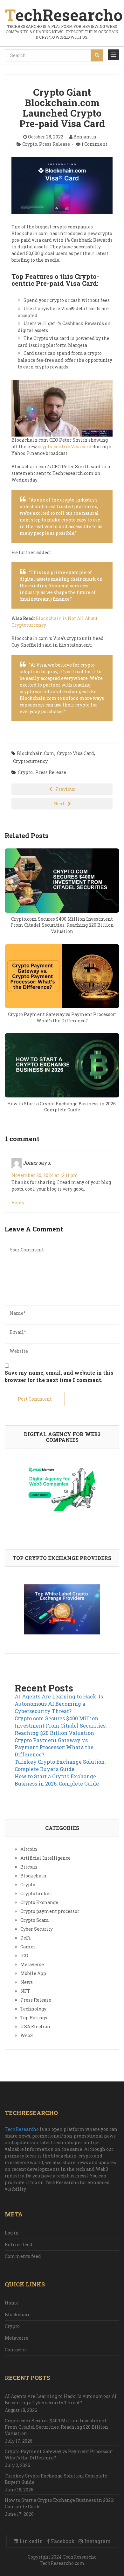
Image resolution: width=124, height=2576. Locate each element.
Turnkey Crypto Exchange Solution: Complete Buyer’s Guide (60, 1765)
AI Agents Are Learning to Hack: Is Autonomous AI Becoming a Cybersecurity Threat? (59, 1704)
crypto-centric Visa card (65, 447)
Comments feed (23, 2256)
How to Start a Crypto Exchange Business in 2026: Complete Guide (57, 1780)
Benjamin (85, 137)
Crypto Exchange (39, 1902)
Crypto (30, 144)
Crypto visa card (76, 753)
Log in (12, 2233)
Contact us (16, 2350)
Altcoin (29, 1849)
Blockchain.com (36, 753)
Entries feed (19, 2244)
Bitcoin (29, 1867)
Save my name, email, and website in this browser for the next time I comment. (59, 1376)
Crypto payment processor (50, 1911)
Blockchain (33, 1876)
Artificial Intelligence (45, 1858)
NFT (25, 1991)
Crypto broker (36, 1893)
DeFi (26, 1938)
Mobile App (33, 1973)
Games (28, 1947)
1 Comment (94, 144)
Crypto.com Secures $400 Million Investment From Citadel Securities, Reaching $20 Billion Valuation (61, 1726)
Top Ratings (34, 2018)
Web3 (27, 2035)
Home (12, 2303)
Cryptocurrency (30, 761)
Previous (65, 789)
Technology (33, 2009)
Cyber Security (37, 1929)
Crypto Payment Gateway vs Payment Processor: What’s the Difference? (54, 1747)
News (27, 1982)
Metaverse (32, 1964)
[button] (114, 55)
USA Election (35, 2026)
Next (59, 804)
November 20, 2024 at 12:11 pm (45, 1175)
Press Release (55, 144)
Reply (18, 1202)
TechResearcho (22, 2129)
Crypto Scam (35, 1920)
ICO (24, 1956)
